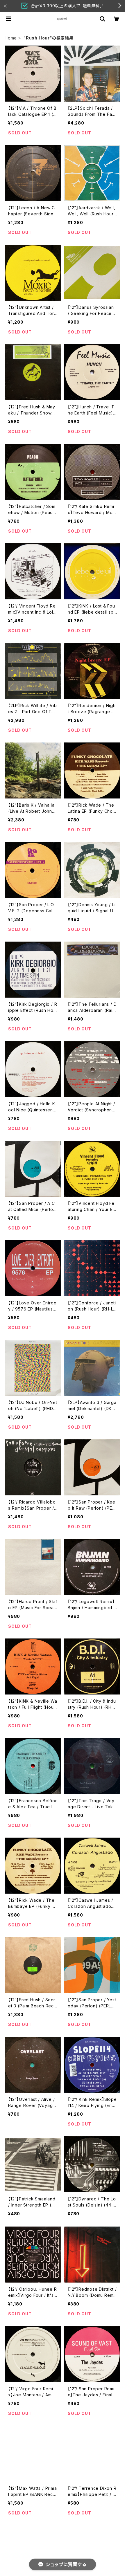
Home (11, 38)
